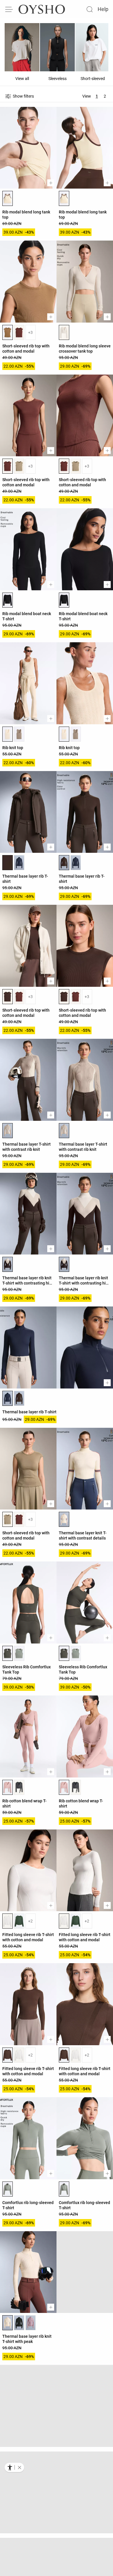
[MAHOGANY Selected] (8, 466)
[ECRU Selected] (64, 1519)
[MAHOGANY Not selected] (19, 332)
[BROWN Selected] (8, 997)
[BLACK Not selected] (19, 2323)
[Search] (90, 9)
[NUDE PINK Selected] (8, 1787)
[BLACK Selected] (8, 600)
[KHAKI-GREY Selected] (8, 2189)
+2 (30, 1921)
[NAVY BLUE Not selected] (19, 863)
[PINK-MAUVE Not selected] (31, 2323)
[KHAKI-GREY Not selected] (19, 1653)
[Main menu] (9, 9)
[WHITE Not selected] (19, 2055)
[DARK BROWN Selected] (8, 1264)
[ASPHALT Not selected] (19, 1787)
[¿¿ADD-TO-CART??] (51, 183)
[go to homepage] (42, 9)
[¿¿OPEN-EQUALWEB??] (14, 2467)
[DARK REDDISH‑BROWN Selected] (8, 863)
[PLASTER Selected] (8, 734)
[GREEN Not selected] (19, 1921)
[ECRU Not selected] (19, 2457)
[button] (19, 2467)
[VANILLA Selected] (8, 198)
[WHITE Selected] (8, 1921)
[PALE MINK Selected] (8, 1131)
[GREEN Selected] (8, 1653)
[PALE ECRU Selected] (64, 332)
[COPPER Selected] (8, 332)
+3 (30, 332)
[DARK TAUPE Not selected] (19, 734)
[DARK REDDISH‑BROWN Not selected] (19, 1398)
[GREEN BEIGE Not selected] (19, 466)
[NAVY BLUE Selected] (8, 1398)
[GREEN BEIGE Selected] (8, 1519)
